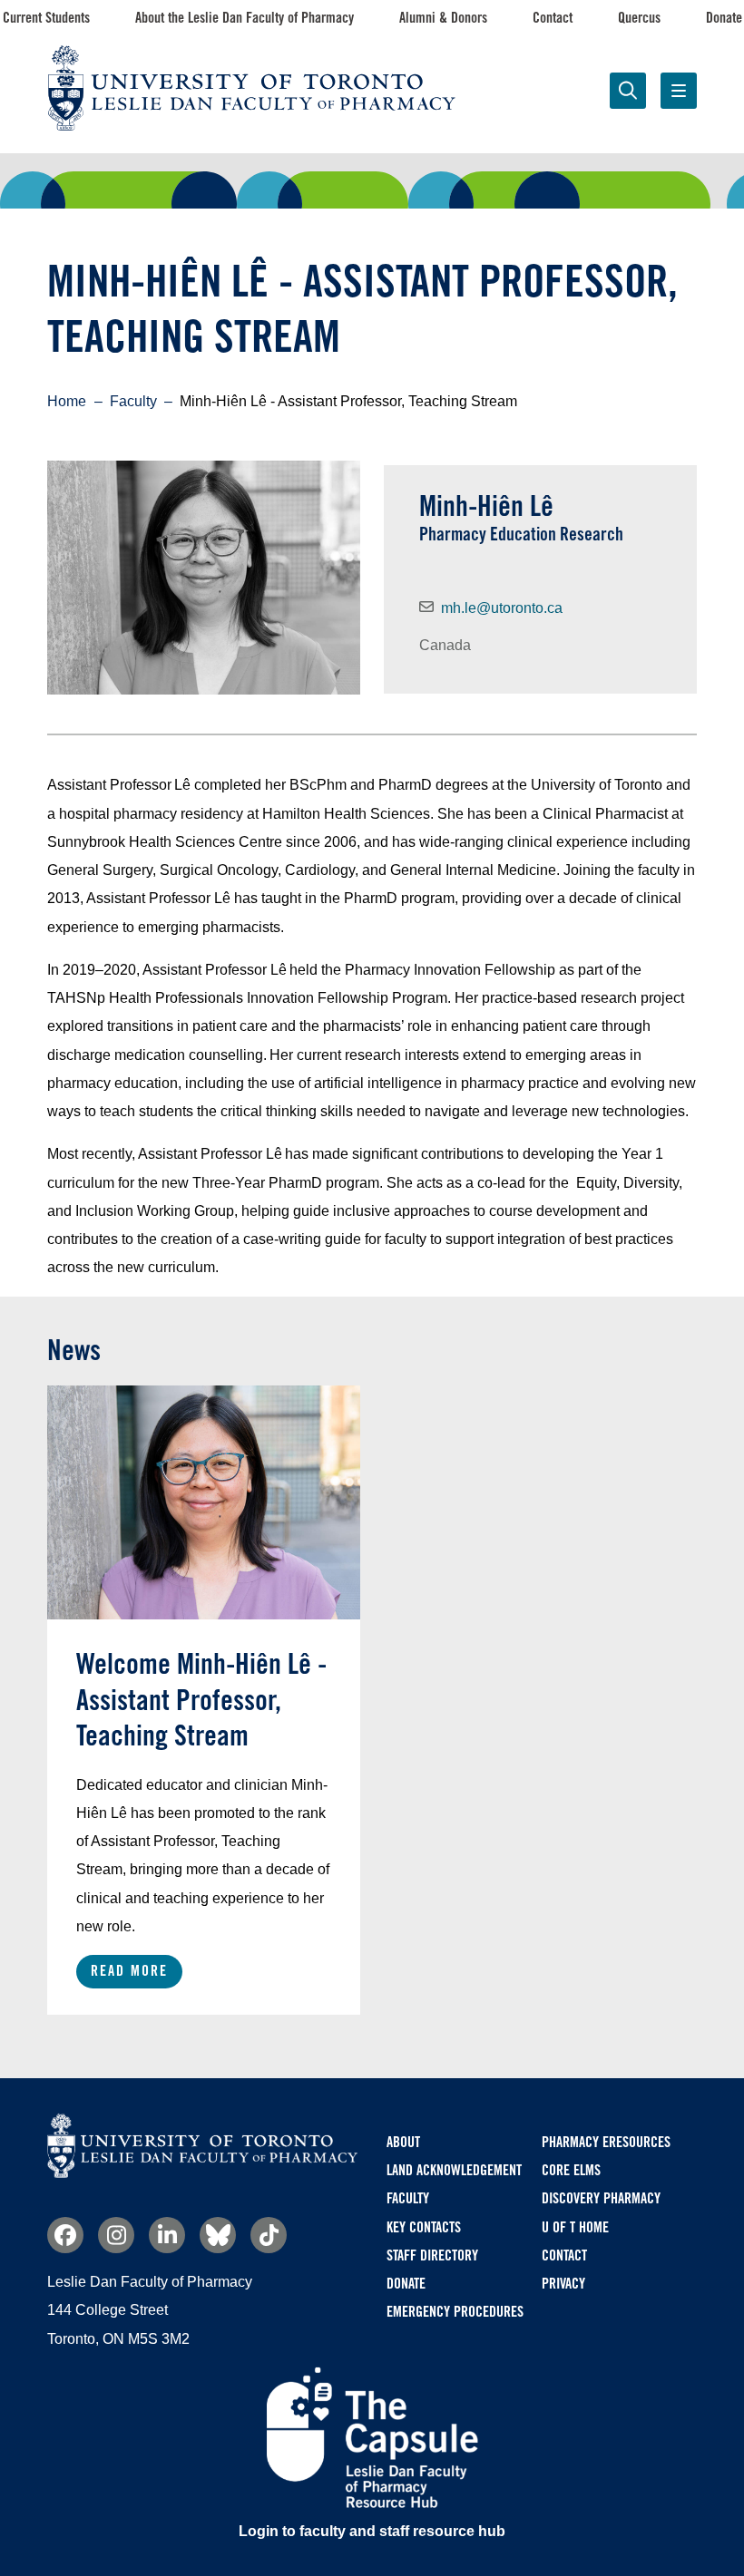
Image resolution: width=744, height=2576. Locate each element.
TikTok (269, 2235)
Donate (724, 18)
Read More (129, 1971)
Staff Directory (432, 2255)
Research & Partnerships (290, 189)
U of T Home (575, 2227)
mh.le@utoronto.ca (502, 608)
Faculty (618, 178)
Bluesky (218, 2235)
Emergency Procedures (455, 2312)
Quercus (639, 18)
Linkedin (167, 2235)
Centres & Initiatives (454, 178)
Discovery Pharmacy (601, 2198)
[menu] (679, 91)
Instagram (116, 2235)
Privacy (563, 2284)
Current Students (46, 18)
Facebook (65, 2235)
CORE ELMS (571, 2170)
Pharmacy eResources (606, 2142)
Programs (126, 178)
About (403, 2142)
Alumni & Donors (443, 18)
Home (67, 401)
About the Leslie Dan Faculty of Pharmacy (245, 18)
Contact (553, 18)
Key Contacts (424, 2227)
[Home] (202, 2173)
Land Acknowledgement (454, 2170)
